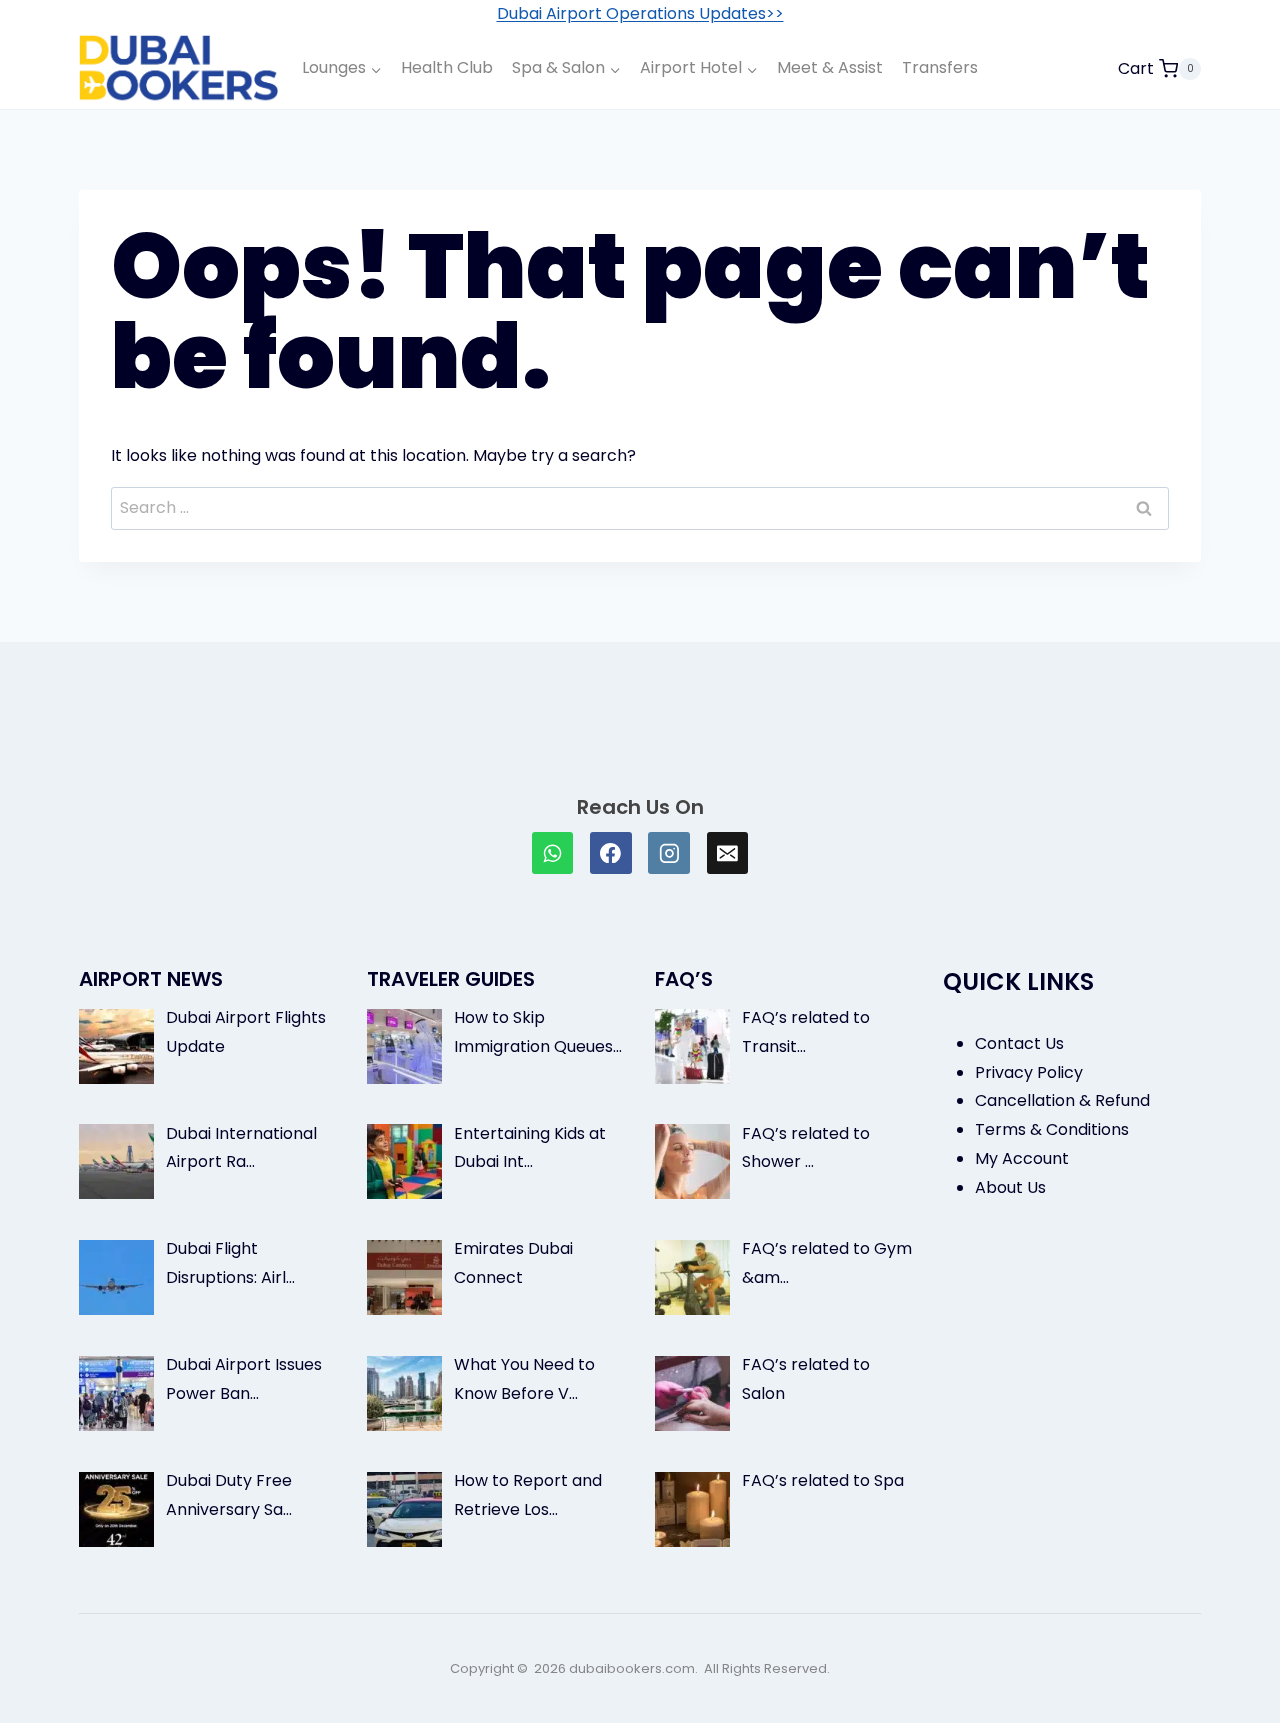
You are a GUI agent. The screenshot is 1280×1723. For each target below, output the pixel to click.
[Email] (728, 853)
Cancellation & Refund (1062, 1100)
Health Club (447, 67)
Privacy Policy (1029, 1072)
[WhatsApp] (553, 853)
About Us (1010, 1187)
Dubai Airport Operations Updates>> (640, 13)
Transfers (940, 67)
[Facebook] (611, 853)
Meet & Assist (830, 67)
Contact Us (1019, 1043)
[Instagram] (669, 853)
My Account (1022, 1158)
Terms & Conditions (1052, 1129)
